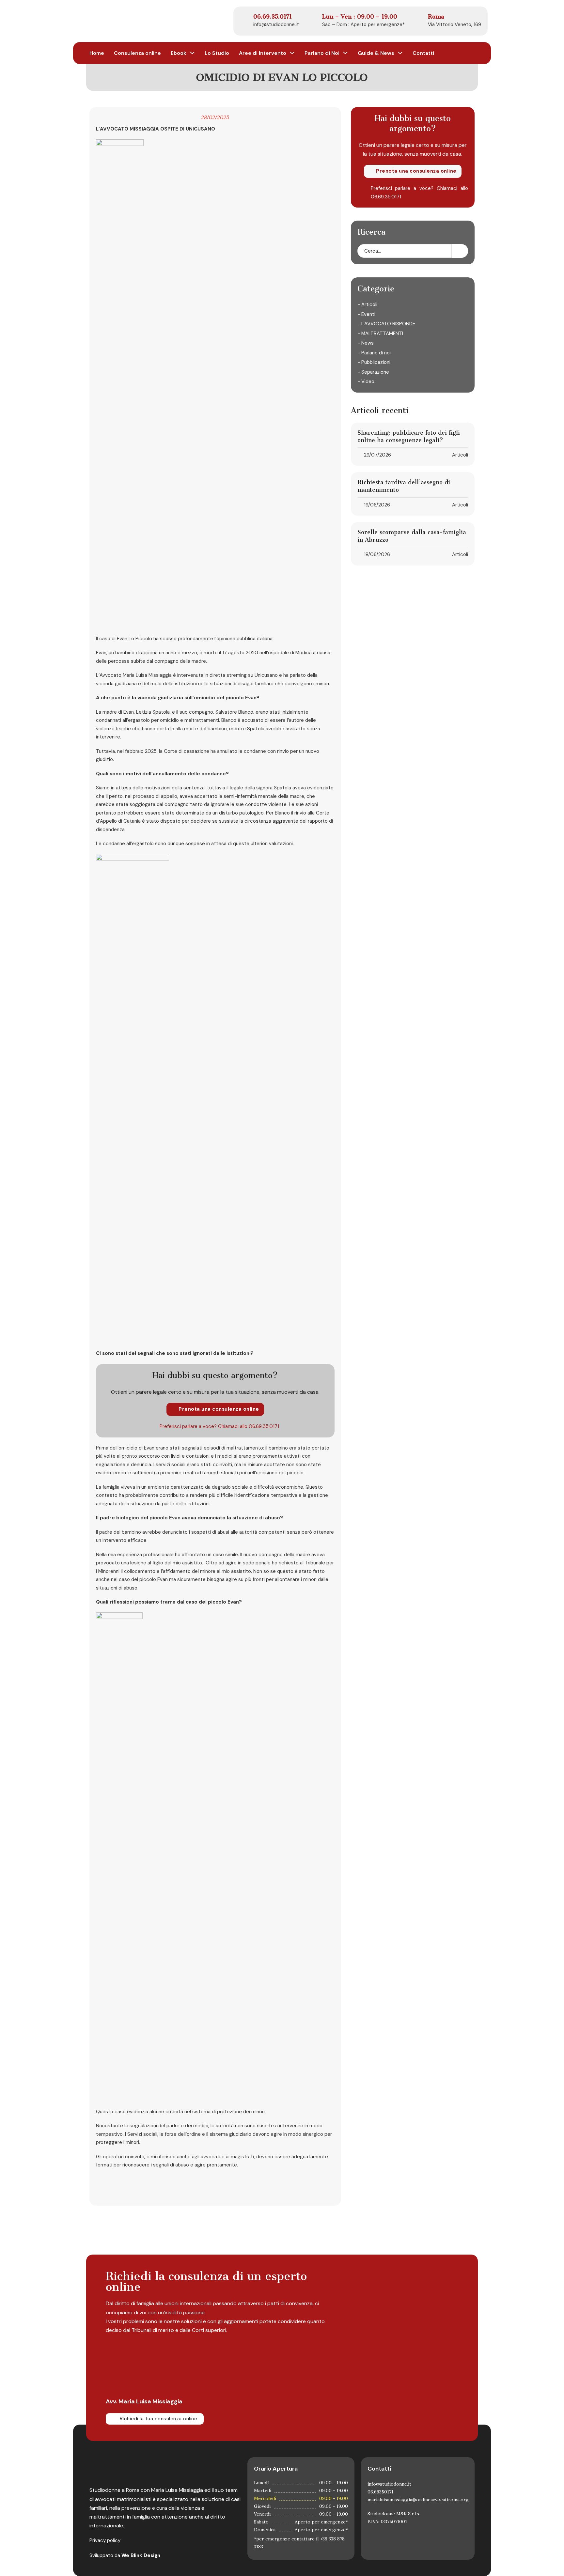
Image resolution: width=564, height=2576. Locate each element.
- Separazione (373, 372)
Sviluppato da (125, 2555)
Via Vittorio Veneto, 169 (454, 24)
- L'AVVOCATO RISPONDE (386, 324)
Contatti (423, 53)
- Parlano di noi (374, 353)
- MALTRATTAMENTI (380, 334)
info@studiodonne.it (276, 24)
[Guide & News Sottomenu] (400, 53)
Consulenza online (137, 53)
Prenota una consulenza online (219, 1409)
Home (97, 53)
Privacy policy (105, 2540)
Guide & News (376, 53)
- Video (366, 382)
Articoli (460, 455)
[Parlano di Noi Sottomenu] (345, 53)
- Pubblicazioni (374, 363)
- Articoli (367, 305)
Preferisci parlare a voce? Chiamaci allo (204, 1426)
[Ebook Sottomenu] (192, 53)
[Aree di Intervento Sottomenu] (292, 53)
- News (366, 343)
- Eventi (366, 314)
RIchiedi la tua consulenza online (159, 2419)
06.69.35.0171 (264, 1426)
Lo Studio (217, 53)
